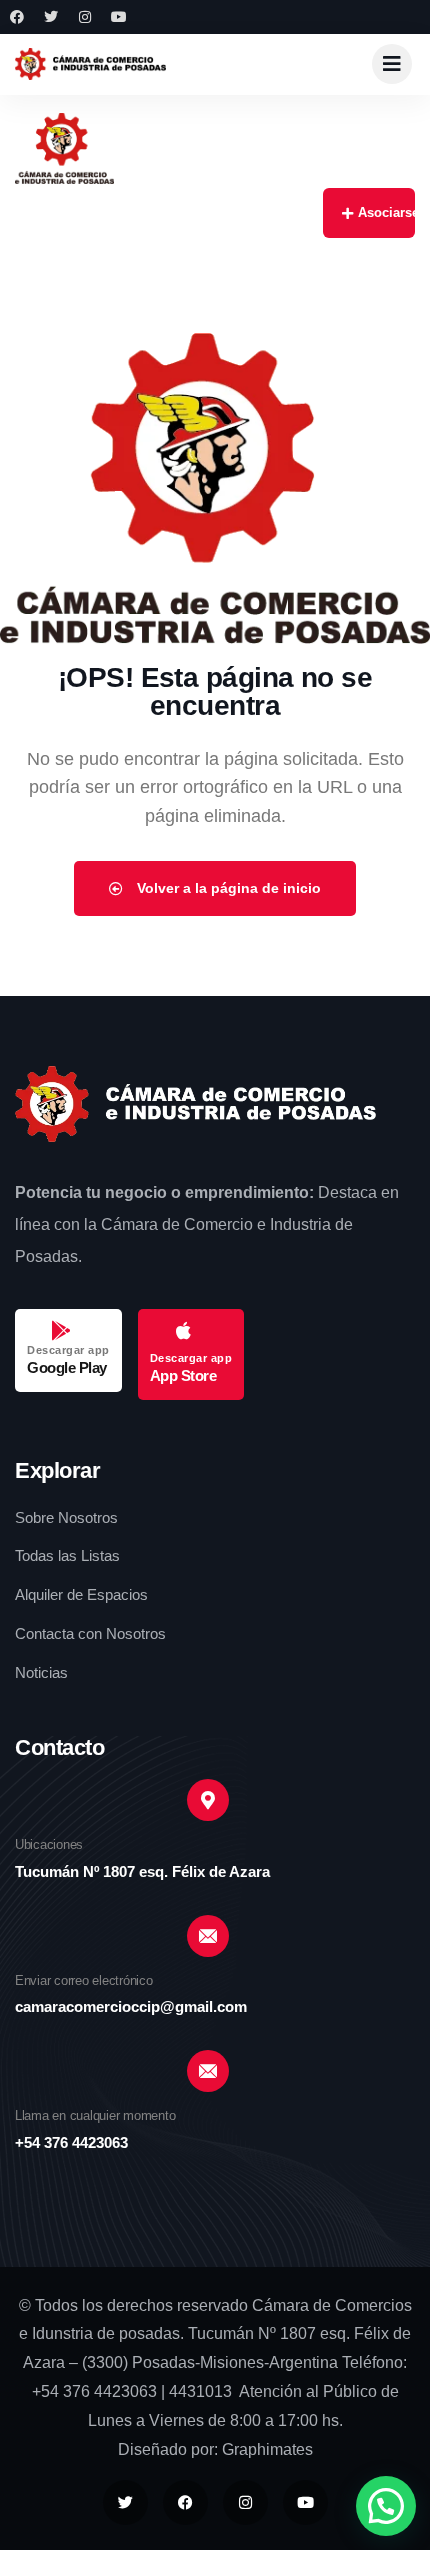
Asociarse (386, 212)
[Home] (90, 63)
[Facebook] (17, 17)
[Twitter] (51, 17)
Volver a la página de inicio (227, 888)
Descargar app (68, 1350)
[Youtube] (119, 17)
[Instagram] (85, 17)
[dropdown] (392, 64)
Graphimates (267, 2449)
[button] (386, 2506)
